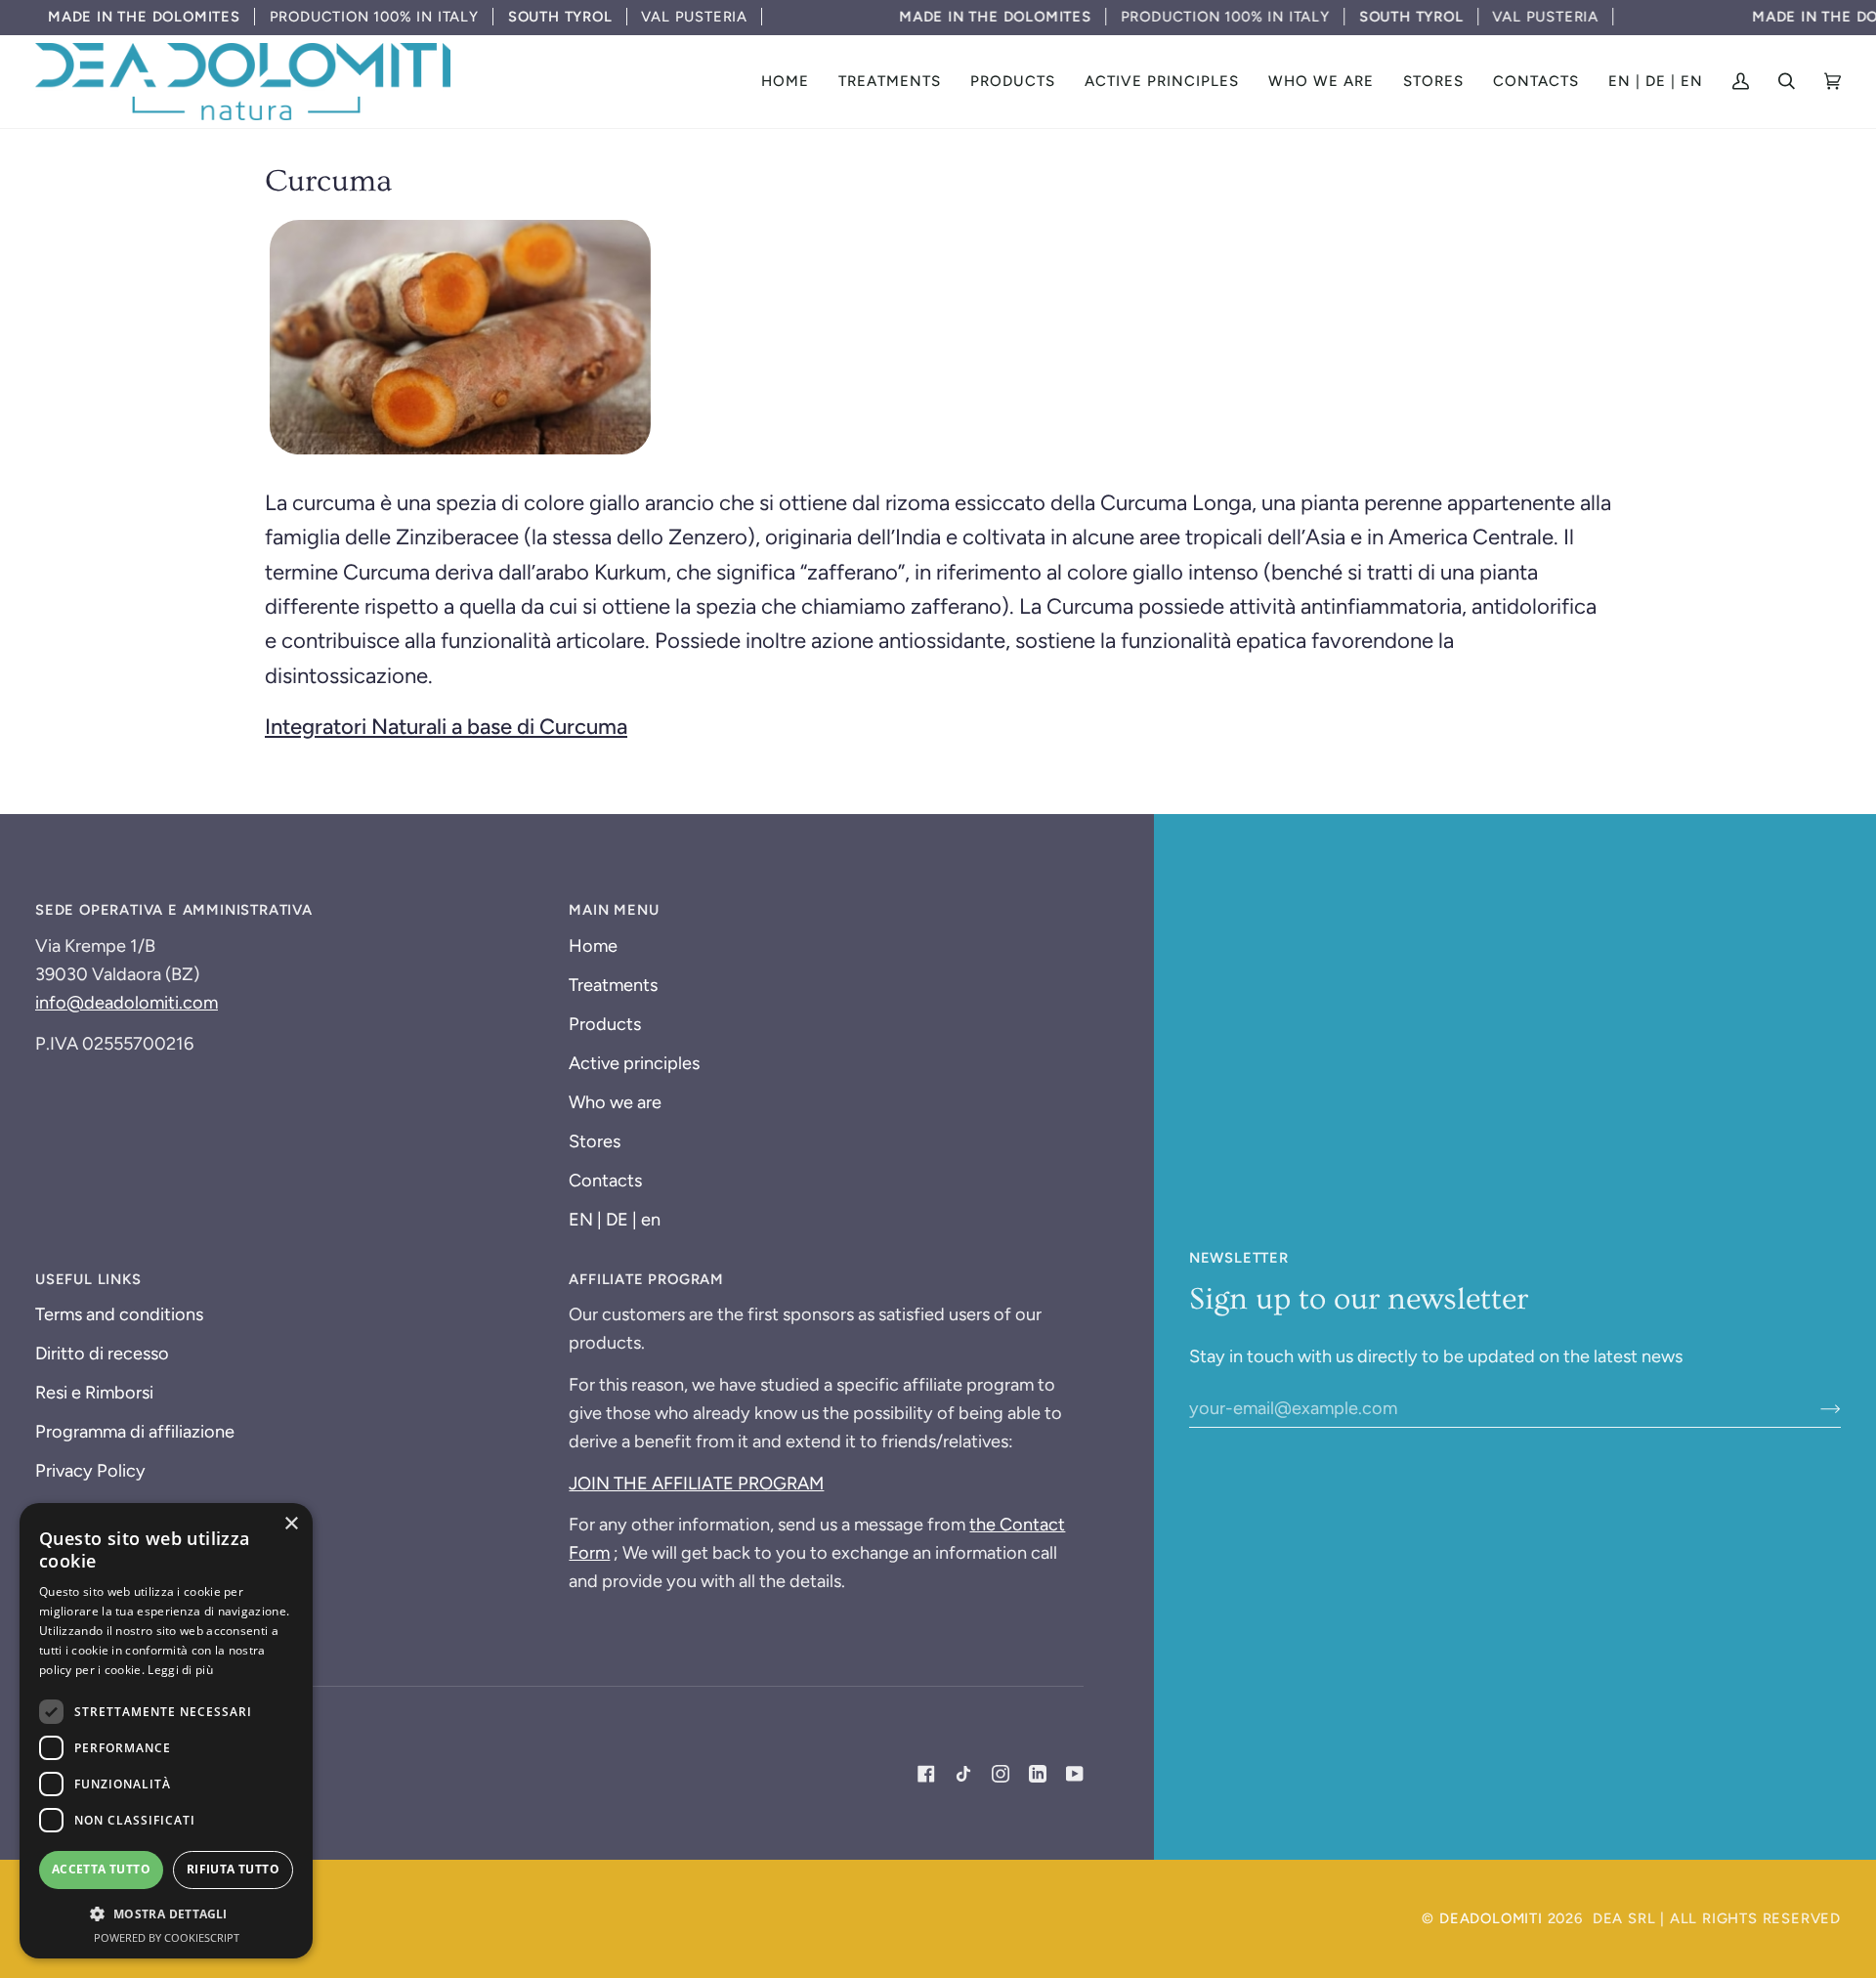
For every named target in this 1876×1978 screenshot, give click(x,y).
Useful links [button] (88, 1279)
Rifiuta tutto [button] (233, 1869)
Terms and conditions (119, 1314)
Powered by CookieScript (167, 1937)
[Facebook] (926, 1774)
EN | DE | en (615, 1220)
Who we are (615, 1102)
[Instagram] (1001, 1774)
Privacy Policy (90, 1471)
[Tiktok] (963, 1774)
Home (593, 946)
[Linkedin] (1038, 1774)
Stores (595, 1141)
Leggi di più (180, 1670)
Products (605, 1024)
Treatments (613, 985)
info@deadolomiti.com (127, 1003)
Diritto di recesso (102, 1354)
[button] (890, 82)
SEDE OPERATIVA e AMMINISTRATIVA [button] (174, 910)
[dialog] (166, 1731)
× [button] (291, 1524)
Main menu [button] (614, 910)
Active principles (634, 1063)
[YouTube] (1075, 1774)
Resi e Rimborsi (94, 1393)
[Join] (1815, 1408)
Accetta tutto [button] (101, 1869)
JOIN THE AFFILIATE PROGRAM (696, 1483)
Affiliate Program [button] (646, 1279)
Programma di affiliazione (135, 1432)
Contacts (605, 1181)
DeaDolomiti (1491, 1918)
